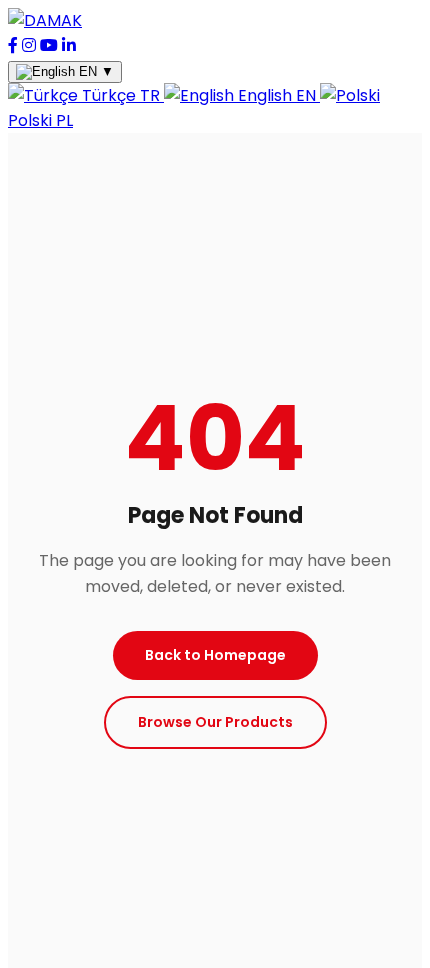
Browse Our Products (215, 722)
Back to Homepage (215, 655)
